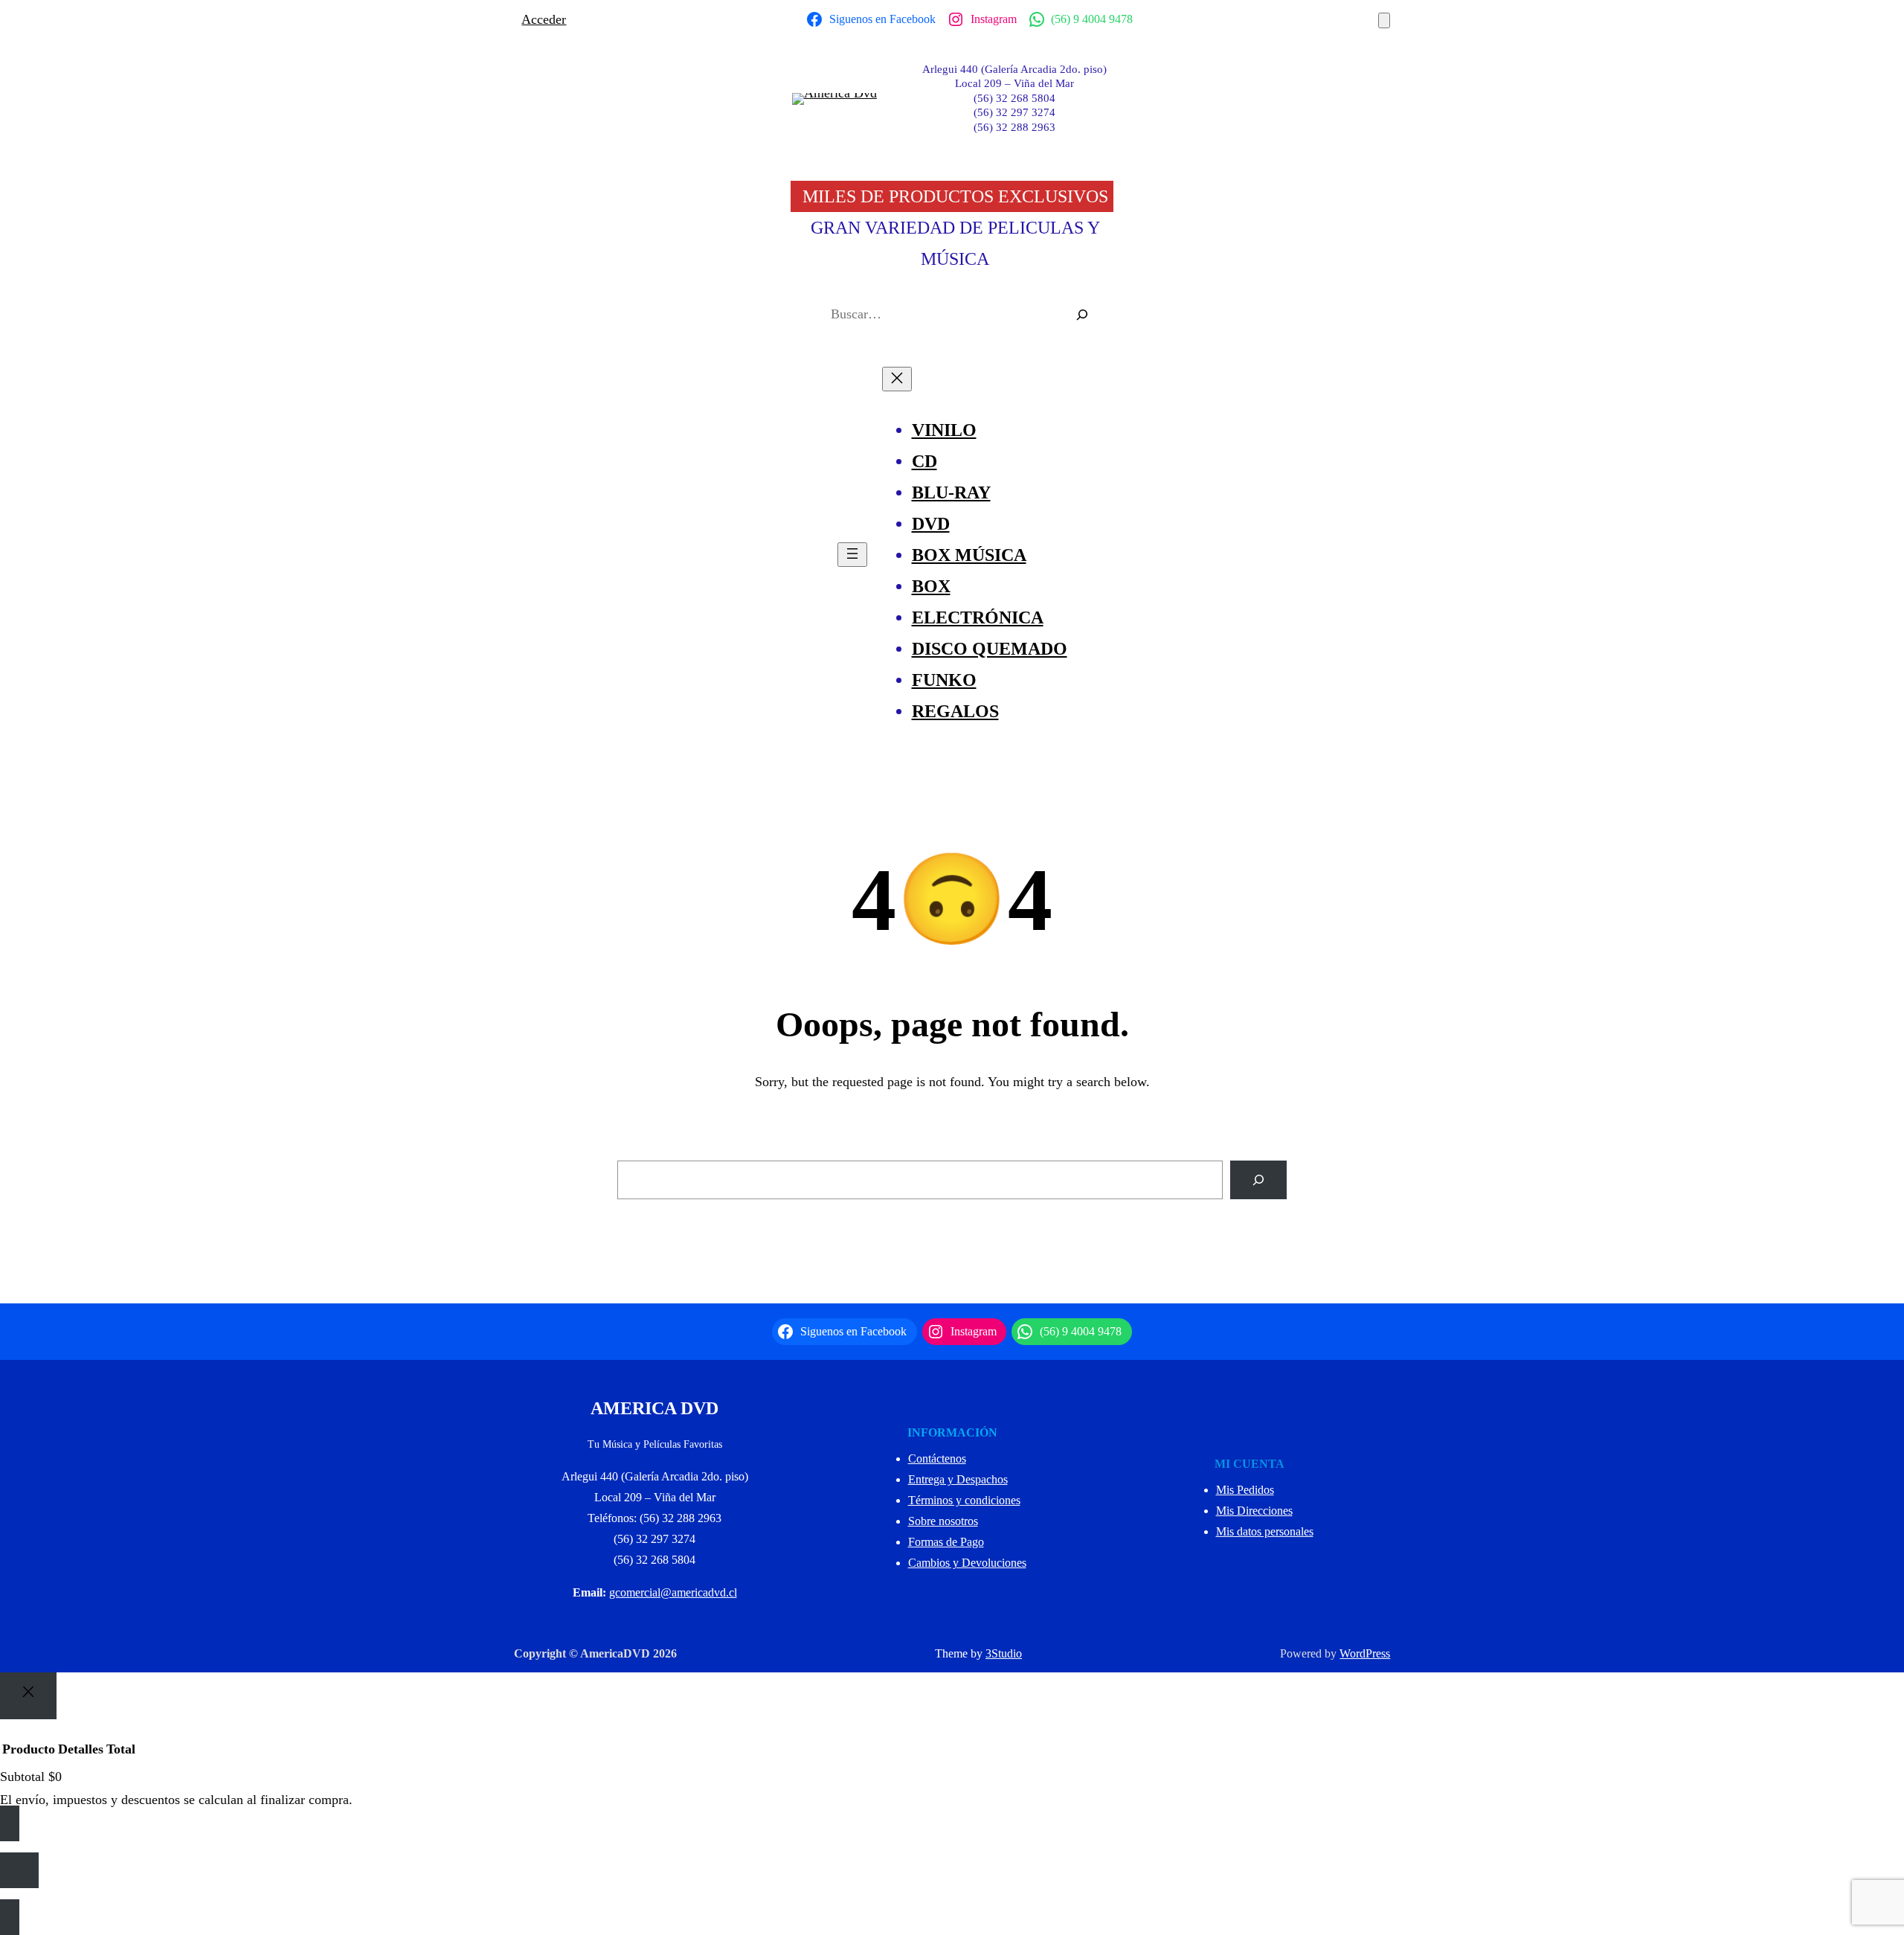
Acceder (544, 19)
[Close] (28, 1696)
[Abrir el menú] (852, 555)
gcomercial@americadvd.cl (673, 1592)
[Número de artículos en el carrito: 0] (1384, 20)
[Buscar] (1082, 315)
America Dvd (654, 1408)
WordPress (1365, 1653)
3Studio (1004, 1653)
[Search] (1258, 1180)
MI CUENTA (1249, 1464)
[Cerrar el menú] (897, 379)
